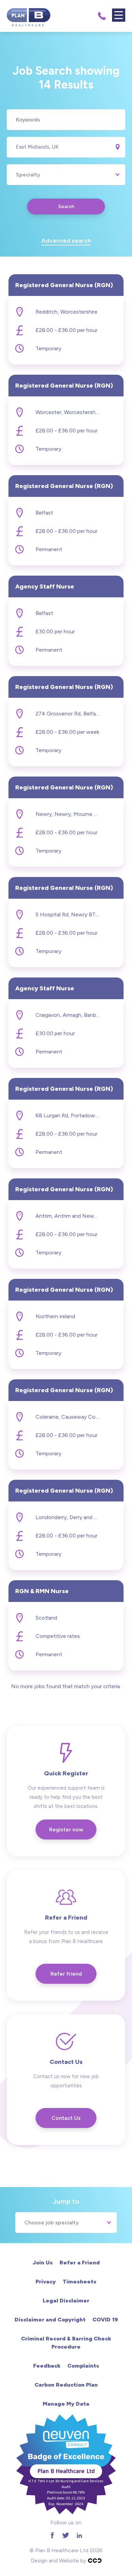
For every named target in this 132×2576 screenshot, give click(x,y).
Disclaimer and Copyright (50, 2320)
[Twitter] (66, 2535)
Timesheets (80, 2282)
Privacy (46, 2282)
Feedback (47, 2366)
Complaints (83, 2366)
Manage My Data (66, 2404)
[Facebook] (52, 2535)
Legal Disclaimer (66, 2301)
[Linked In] (79, 2535)
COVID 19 (105, 2320)
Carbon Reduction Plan (66, 2385)
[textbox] (66, 120)
